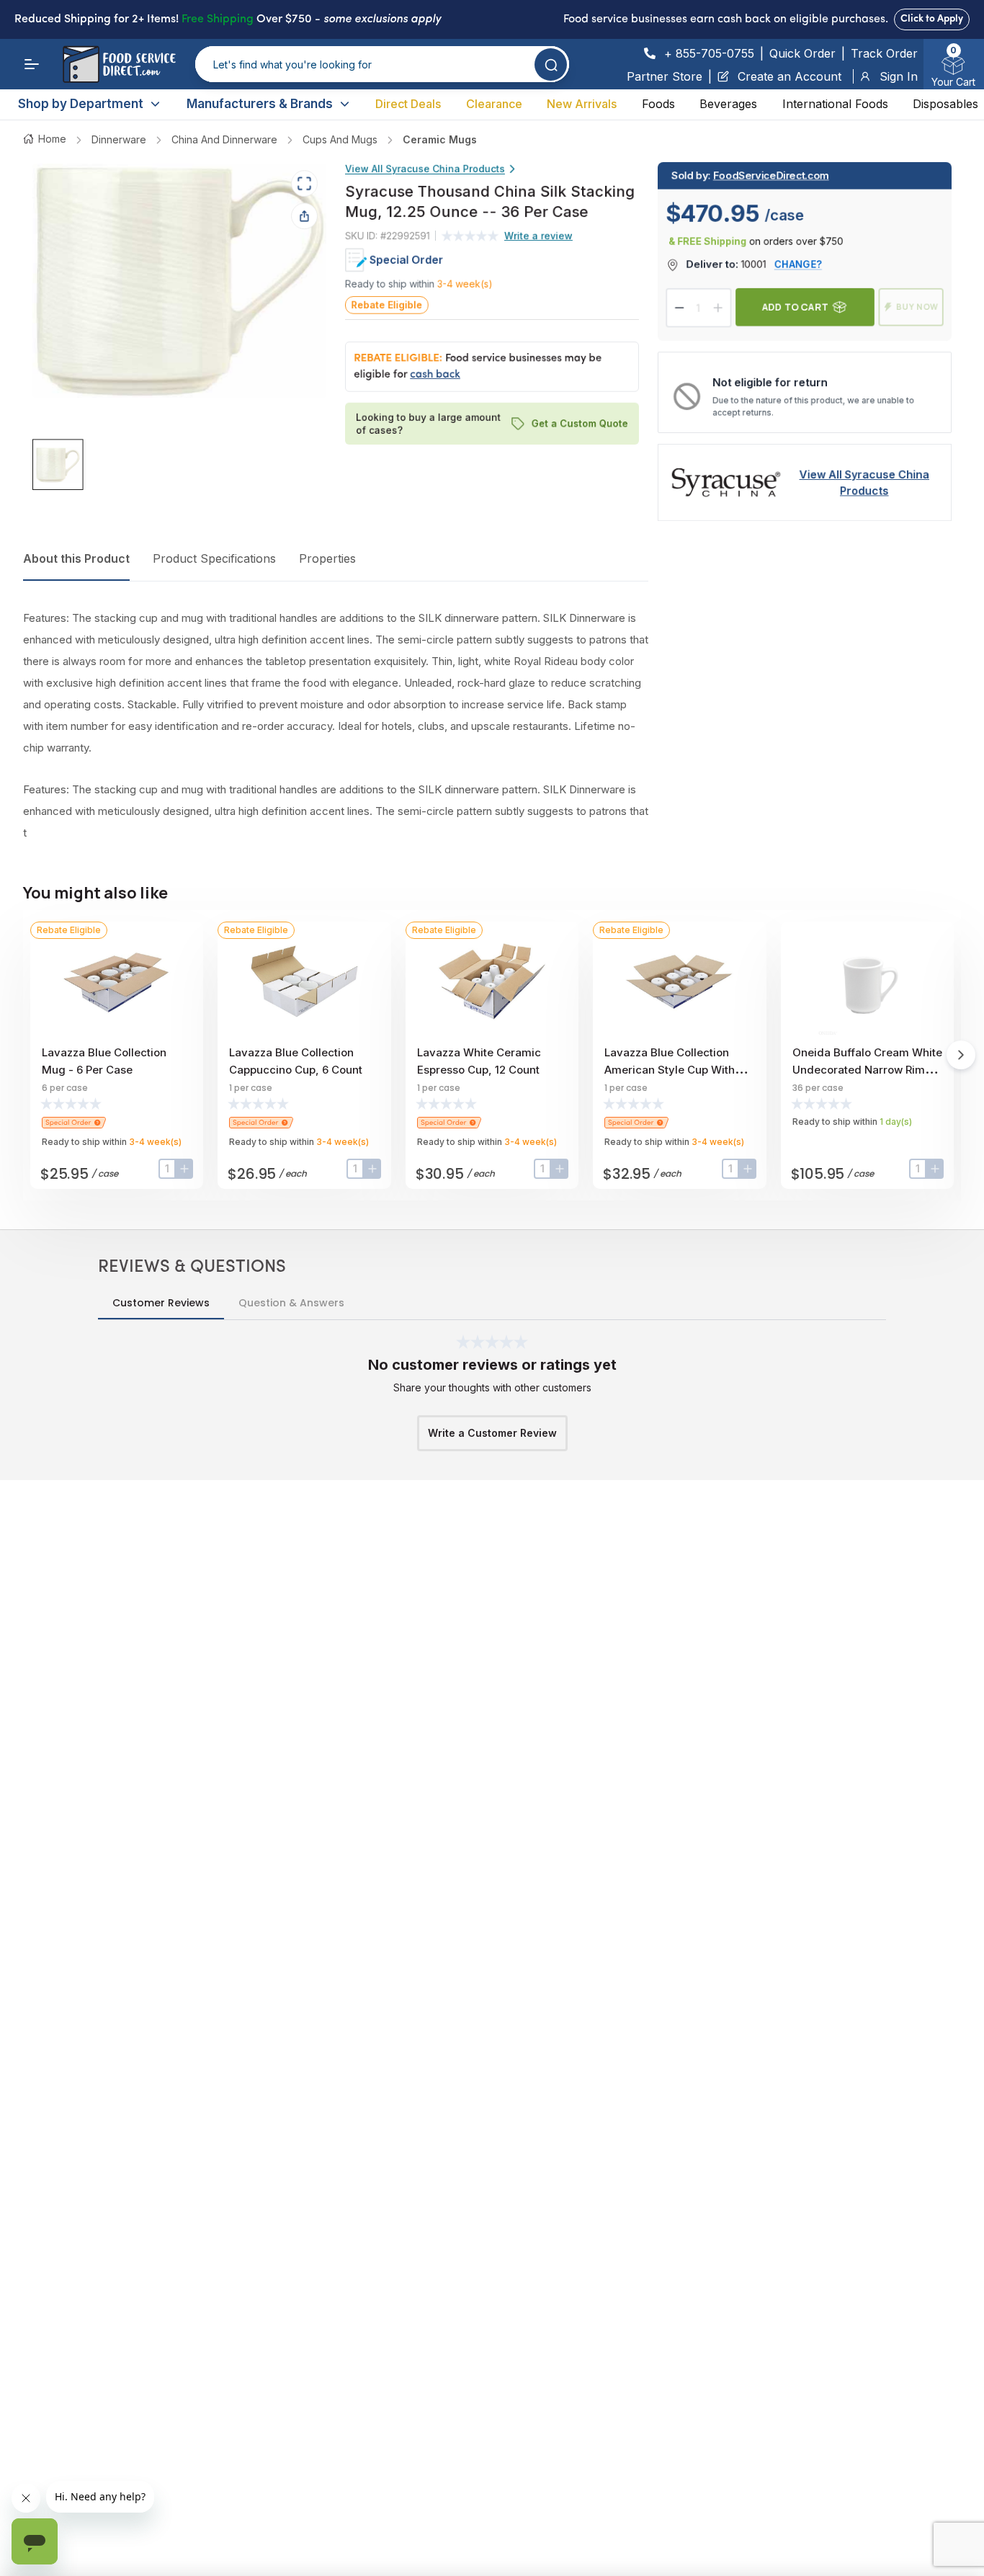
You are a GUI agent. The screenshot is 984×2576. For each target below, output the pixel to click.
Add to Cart (795, 307)
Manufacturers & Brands (260, 104)
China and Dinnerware (224, 139)
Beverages (728, 104)
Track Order (884, 53)
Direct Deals (408, 104)
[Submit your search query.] (551, 64)
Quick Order (802, 53)
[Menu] (32, 64)
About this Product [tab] (76, 558)
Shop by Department (81, 104)
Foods (658, 104)
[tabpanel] (336, 726)
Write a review (538, 236)
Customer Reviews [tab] (161, 1303)
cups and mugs (340, 139)
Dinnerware (119, 139)
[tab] (58, 465)
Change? (798, 264)
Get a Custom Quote (580, 423)
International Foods (835, 104)
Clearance (494, 104)
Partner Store (665, 76)
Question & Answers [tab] (291, 1303)
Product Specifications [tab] (214, 558)
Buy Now (917, 307)
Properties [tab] (327, 558)
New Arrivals (582, 104)
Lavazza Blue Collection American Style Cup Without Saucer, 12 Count (678, 1070)
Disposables (945, 104)
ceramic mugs (440, 139)
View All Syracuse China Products (425, 169)
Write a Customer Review (492, 1433)
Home (52, 139)
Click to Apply (932, 19)
